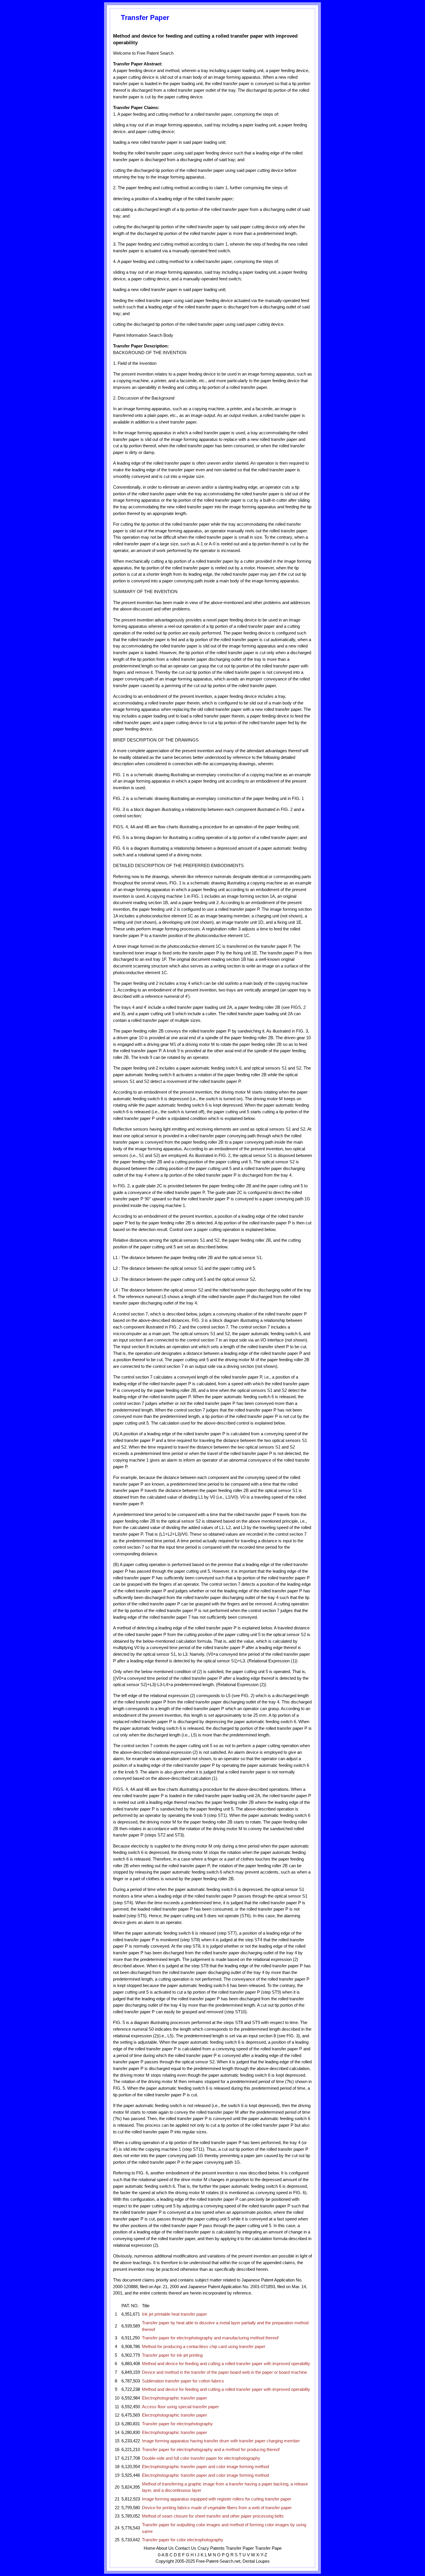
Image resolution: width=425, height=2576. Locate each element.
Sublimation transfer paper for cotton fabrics (183, 2381)
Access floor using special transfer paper (180, 2407)
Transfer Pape (268, 2548)
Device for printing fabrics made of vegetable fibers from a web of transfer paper (217, 2508)
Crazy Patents (211, 2548)
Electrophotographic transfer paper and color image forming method (205, 2467)
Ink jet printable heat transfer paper (174, 2314)
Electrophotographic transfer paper (174, 2398)
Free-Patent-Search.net (218, 2561)
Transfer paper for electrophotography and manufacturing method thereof (210, 2338)
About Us (165, 2548)
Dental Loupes (256, 2561)
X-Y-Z (262, 2555)
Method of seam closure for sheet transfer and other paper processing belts (213, 2516)
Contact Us (186, 2548)
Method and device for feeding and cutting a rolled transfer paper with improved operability (226, 2364)
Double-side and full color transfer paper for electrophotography (201, 2458)
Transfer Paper (240, 2548)
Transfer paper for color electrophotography (183, 2540)
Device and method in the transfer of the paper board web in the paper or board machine (224, 2372)
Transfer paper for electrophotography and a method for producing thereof (211, 2450)
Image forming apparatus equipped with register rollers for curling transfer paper (217, 2499)
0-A (161, 2555)
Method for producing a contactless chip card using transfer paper (204, 2347)
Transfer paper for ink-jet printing (172, 2355)
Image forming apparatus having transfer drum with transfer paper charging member (221, 2441)
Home (149, 2548)
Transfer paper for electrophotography (177, 2424)
